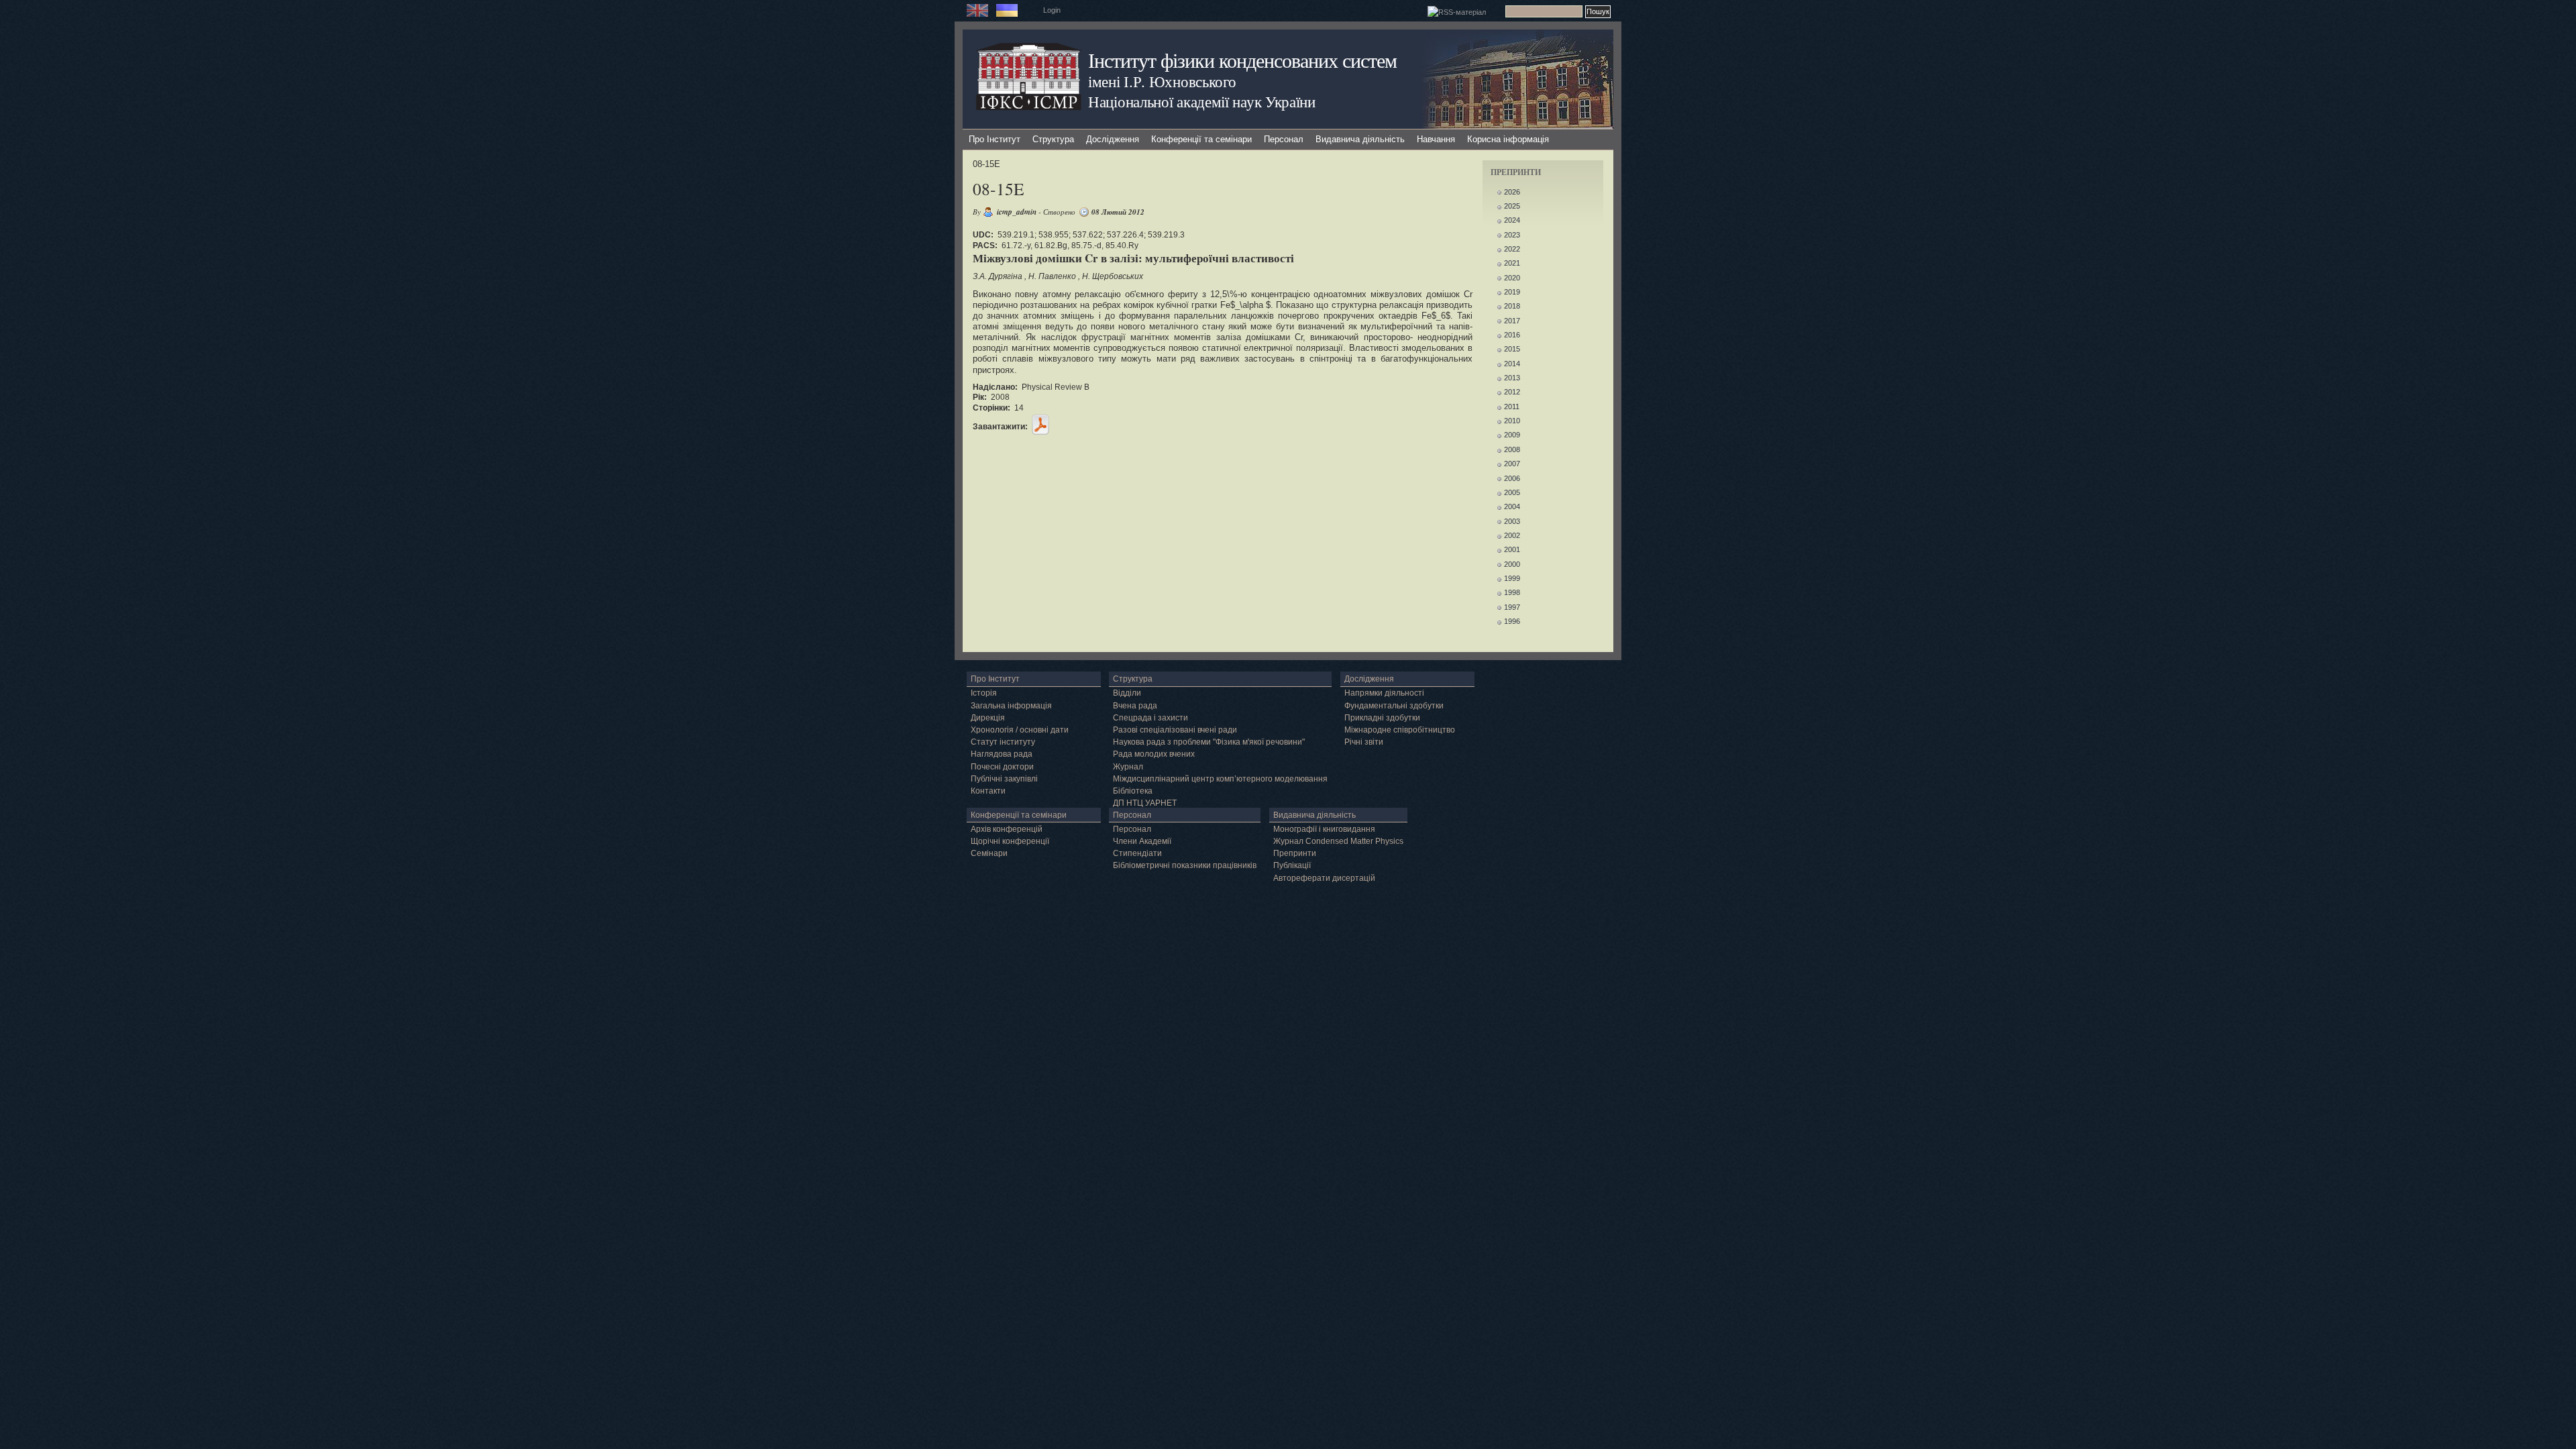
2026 (1512, 192)
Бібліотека (1133, 791)
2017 (1512, 321)
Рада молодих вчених (1154, 754)
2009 (1512, 435)
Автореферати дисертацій (1324, 878)
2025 (1512, 206)
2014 (1512, 364)
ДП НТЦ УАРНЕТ (1145, 803)
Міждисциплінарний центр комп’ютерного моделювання (1220, 779)
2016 (1512, 335)
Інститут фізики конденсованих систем (1242, 60)
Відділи (1127, 693)
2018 (1512, 306)
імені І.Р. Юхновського (1162, 81)
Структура (1053, 139)
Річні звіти (1364, 742)
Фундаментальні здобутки (1394, 706)
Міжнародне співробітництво (1400, 730)
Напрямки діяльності (1384, 693)
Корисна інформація (1508, 139)
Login (1052, 10)
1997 (1512, 607)
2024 (1512, 220)
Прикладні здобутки (1382, 718)
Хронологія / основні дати (1020, 730)
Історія (984, 693)
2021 (1512, 263)
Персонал (1284, 139)
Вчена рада (1135, 706)
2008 (1512, 449)
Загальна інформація (1011, 706)
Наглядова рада (1002, 754)
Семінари (989, 853)
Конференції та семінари (1201, 139)
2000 (1512, 564)
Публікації (1292, 865)
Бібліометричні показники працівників (1185, 865)
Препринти (1295, 853)
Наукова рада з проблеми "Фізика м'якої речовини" (1209, 742)
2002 (1512, 535)
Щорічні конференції (1010, 841)
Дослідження (1113, 139)
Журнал (1128, 767)
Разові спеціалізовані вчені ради (1175, 730)
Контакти (988, 791)
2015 (1512, 349)
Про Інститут (995, 139)
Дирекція (988, 718)
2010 (1512, 421)
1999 (1512, 578)
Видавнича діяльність (1360, 139)
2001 (1512, 549)
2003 (1512, 521)
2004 (1512, 506)
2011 (1512, 407)
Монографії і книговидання (1324, 829)
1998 (1512, 592)
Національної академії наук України (1202, 101)
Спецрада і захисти (1150, 718)
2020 (1512, 278)
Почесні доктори (1002, 767)
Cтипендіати (1137, 853)
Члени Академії (1142, 841)
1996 (1512, 621)
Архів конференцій (1007, 829)
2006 (1512, 478)
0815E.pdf (1040, 425)
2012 (1512, 392)
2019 (1512, 292)
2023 (1512, 235)
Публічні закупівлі (1004, 779)
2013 (1512, 378)
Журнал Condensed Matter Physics (1338, 841)
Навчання (1436, 139)
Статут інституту (1003, 742)
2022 (1512, 249)
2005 (1512, 492)
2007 (1512, 464)
